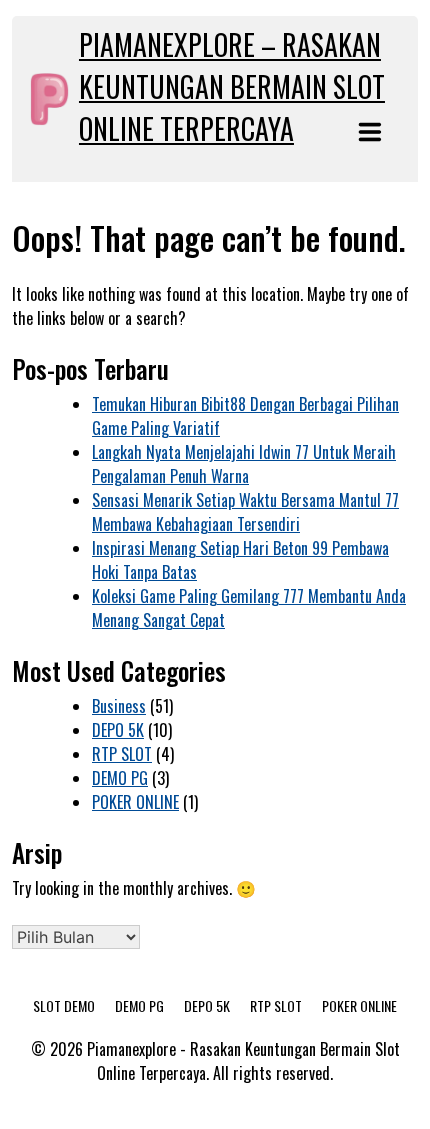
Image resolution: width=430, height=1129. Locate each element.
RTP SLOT (122, 754)
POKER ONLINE (135, 802)
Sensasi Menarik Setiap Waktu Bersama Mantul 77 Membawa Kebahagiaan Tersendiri (245, 512)
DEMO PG (120, 778)
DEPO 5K (118, 730)
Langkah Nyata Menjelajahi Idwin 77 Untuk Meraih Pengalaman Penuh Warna (244, 464)
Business (119, 706)
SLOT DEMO (64, 1005)
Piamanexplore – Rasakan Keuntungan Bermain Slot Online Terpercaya (232, 86)
